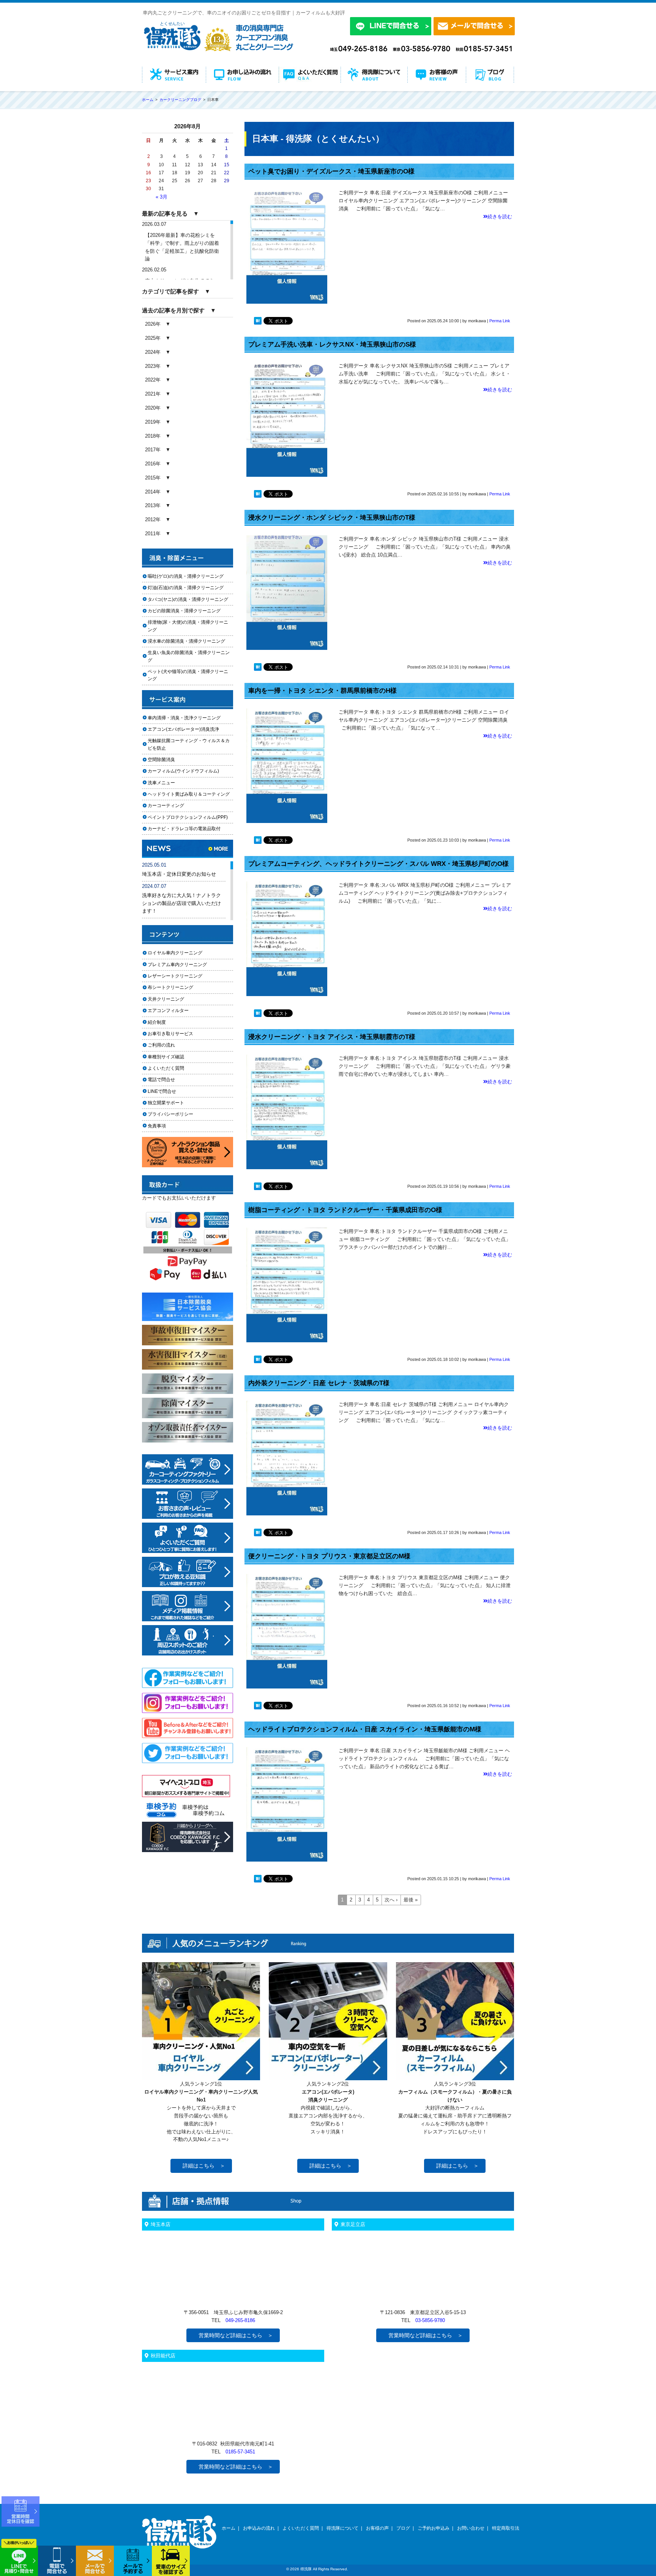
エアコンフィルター (175, 1011)
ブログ (403, 2528)
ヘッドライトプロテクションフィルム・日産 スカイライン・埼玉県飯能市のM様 (365, 1729)
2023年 (153, 366)
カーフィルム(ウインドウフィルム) (183, 771)
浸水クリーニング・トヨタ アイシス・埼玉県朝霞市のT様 (332, 1037)
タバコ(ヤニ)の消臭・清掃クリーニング (188, 599)
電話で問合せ (164, 1080)
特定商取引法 (506, 2528)
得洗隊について (342, 2528)
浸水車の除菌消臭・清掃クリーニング (186, 641)
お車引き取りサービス (175, 1034)
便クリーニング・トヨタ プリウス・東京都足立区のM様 (329, 1556)
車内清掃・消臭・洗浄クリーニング (184, 718)
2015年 (153, 478)
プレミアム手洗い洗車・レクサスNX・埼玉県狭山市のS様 (332, 344)
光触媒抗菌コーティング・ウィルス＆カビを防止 (189, 744)
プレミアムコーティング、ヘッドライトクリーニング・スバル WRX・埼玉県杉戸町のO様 (378, 864)
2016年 (153, 464)
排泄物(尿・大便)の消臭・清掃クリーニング (188, 626)
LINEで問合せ (164, 1091)
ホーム (229, 2528)
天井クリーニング (175, 999)
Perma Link (500, 321)
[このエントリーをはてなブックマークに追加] (258, 322)
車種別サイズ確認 (166, 1057)
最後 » (411, 1900)
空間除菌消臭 (161, 760)
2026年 (153, 324)
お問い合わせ (471, 2528)
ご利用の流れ (161, 1045)
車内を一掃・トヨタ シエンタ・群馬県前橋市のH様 (322, 691)
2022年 (153, 380)
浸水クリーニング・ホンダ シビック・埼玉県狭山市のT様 (332, 518)
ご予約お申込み (434, 2528)
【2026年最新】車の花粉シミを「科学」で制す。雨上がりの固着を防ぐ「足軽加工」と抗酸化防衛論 (182, 247)
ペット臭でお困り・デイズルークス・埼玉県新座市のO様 (331, 171)
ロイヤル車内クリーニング (175, 953)
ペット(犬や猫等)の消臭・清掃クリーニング (188, 675)
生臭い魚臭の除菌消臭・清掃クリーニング (189, 656)
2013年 (153, 505)
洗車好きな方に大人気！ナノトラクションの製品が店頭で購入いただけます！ (181, 903)
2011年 (153, 534)
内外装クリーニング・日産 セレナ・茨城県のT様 (319, 1383)
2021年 (153, 394)
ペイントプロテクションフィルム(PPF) (188, 817)
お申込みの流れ (259, 2528)
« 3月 (162, 197)
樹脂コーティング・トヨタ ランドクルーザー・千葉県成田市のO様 (345, 1210)
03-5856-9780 (430, 2320)
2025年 (153, 338)
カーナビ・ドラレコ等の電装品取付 (184, 829)
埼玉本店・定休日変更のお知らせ (179, 874)
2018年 (153, 436)
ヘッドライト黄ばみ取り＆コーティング (189, 794)
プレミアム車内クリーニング (177, 965)
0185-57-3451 (240, 2452)
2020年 (153, 408)
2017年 (153, 450)
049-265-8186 (240, 2320)
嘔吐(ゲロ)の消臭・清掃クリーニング (186, 576)
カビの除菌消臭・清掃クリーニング (186, 611)
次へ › (391, 1900)
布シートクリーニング (175, 987)
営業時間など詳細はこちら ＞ (236, 2335)
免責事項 (157, 1126)
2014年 (153, 492)
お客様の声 (377, 2528)
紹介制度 (157, 1022)
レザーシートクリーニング (175, 976)
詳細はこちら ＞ (204, 2166)
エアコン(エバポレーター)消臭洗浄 (183, 729)
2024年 (153, 352)
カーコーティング (166, 806)
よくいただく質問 (166, 1068)
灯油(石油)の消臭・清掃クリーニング (186, 588)
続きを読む (500, 217)
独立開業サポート (166, 1103)
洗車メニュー (161, 783)
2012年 (153, 519)
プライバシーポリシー (170, 1114)
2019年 (153, 422)
